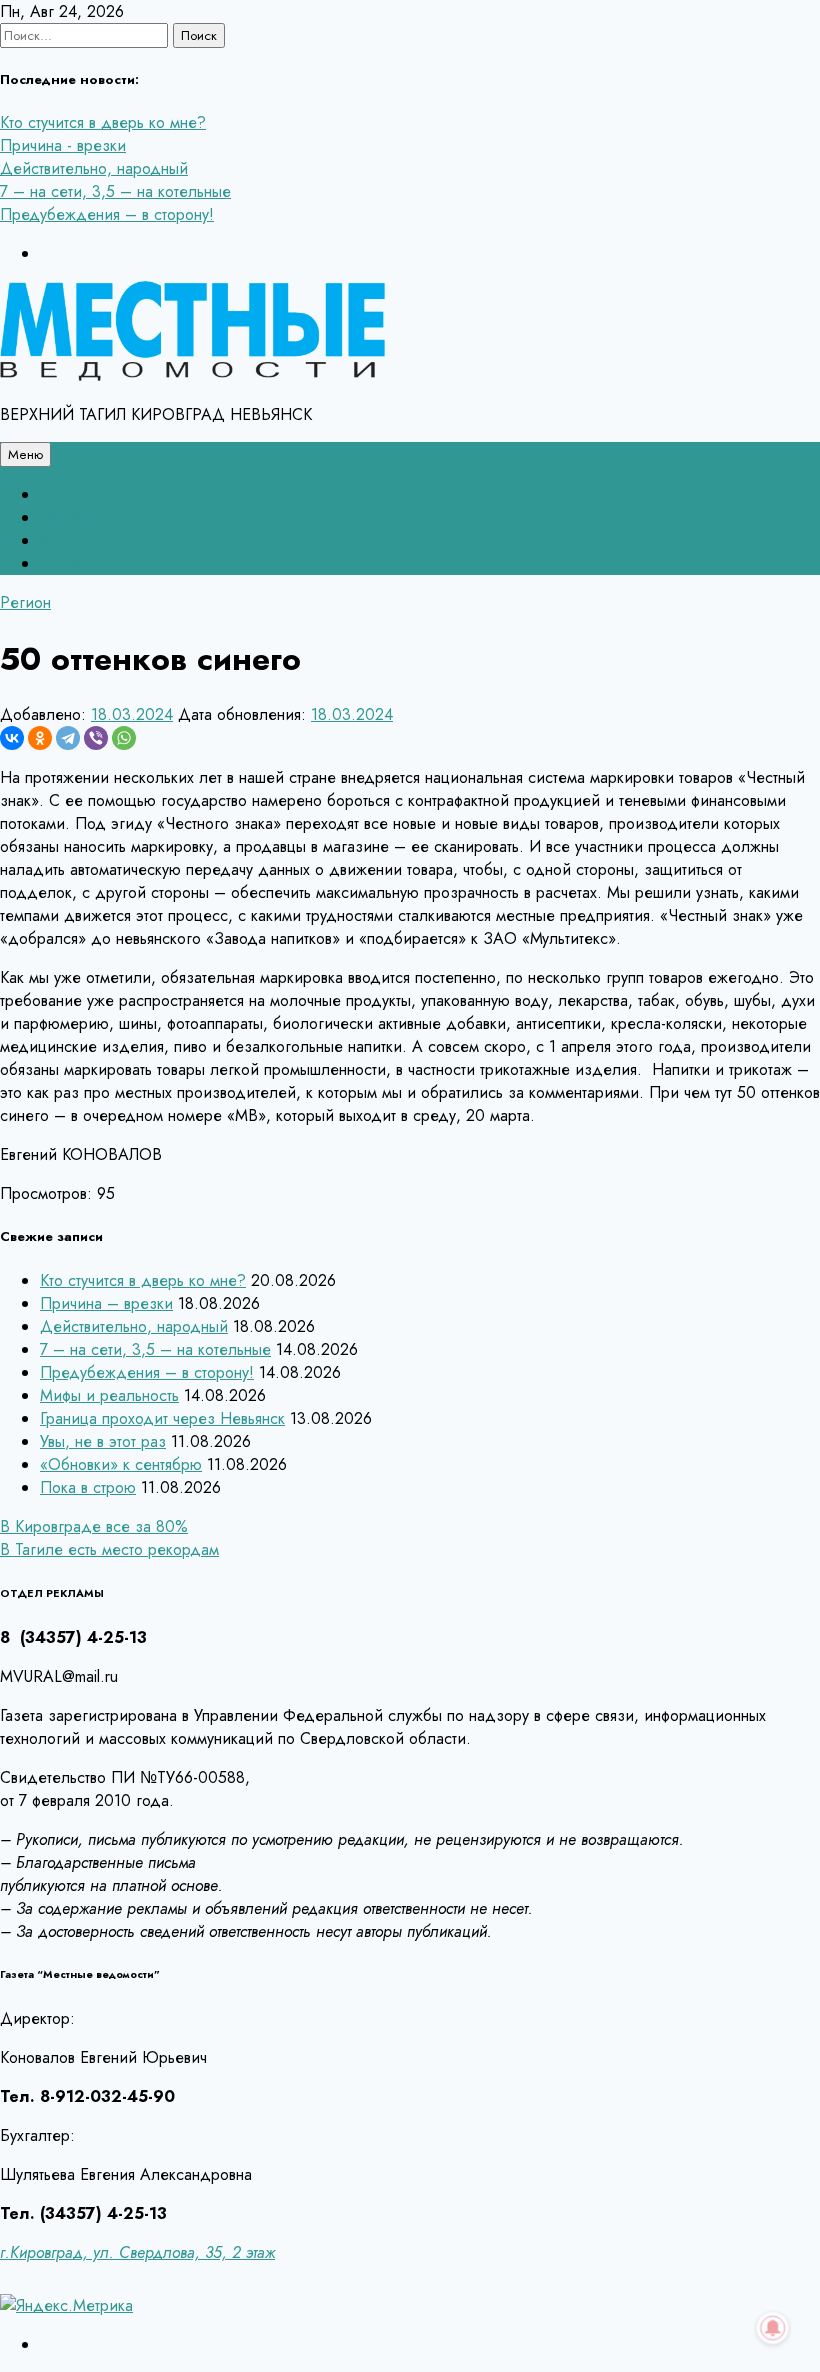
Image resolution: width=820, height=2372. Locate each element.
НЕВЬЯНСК (81, 517)
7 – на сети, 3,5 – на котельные (115, 191)
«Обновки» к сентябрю (121, 1464)
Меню (25, 454)
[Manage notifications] (773, 2328)
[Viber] (96, 738)
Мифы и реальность (109, 1395)
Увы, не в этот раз (103, 1441)
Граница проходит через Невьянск (162, 1418)
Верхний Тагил (92, 540)
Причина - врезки (63, 145)
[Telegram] (68, 738)
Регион (25, 602)
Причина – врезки (106, 1303)
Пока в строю (88, 1487)
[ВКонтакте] (12, 738)
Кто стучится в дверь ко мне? (103, 122)
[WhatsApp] (124, 738)
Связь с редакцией (108, 494)
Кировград (78, 563)
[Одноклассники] (40, 738)
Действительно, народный (94, 168)
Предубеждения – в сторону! (107, 214)
